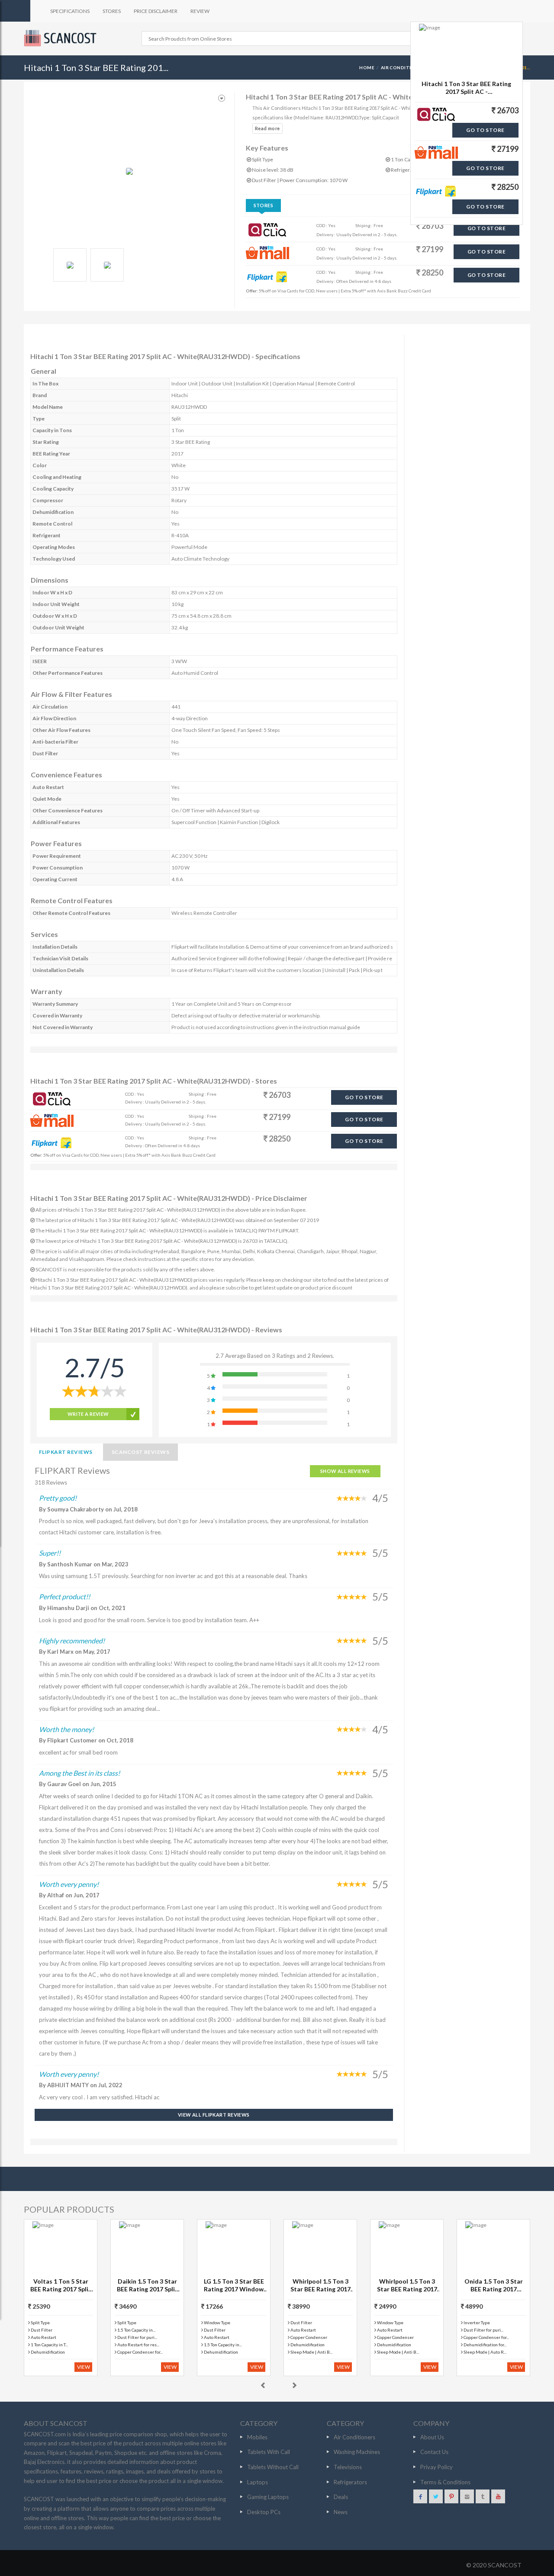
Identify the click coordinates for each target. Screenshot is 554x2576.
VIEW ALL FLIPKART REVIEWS (214, 2115)
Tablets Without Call (273, 2467)
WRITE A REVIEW (88, 1414)
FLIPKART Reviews (66, 1452)
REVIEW (200, 11)
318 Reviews (51, 1482)
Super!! (50, 1553)
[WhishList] (222, 98)
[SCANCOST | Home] (61, 38)
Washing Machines (357, 2452)
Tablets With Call (269, 2452)
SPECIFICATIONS (70, 11)
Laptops (258, 2482)
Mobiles (257, 2437)
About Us (432, 2437)
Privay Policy (436, 2467)
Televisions (348, 2467)
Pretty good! (58, 1498)
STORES (112, 11)
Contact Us (434, 2452)
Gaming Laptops (268, 2497)
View (84, 2367)
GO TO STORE (486, 228)
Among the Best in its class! (79, 1773)
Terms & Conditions (445, 2482)
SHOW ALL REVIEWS (345, 1471)
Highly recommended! (72, 1641)
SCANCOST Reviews (141, 1452)
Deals (341, 2497)
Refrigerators (350, 2482)
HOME (367, 67)
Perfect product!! (64, 1596)
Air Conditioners (404, 67)
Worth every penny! (69, 1884)
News (341, 2512)
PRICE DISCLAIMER (156, 11)
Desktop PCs (264, 2512)
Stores (264, 205)
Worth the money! (66, 1729)
